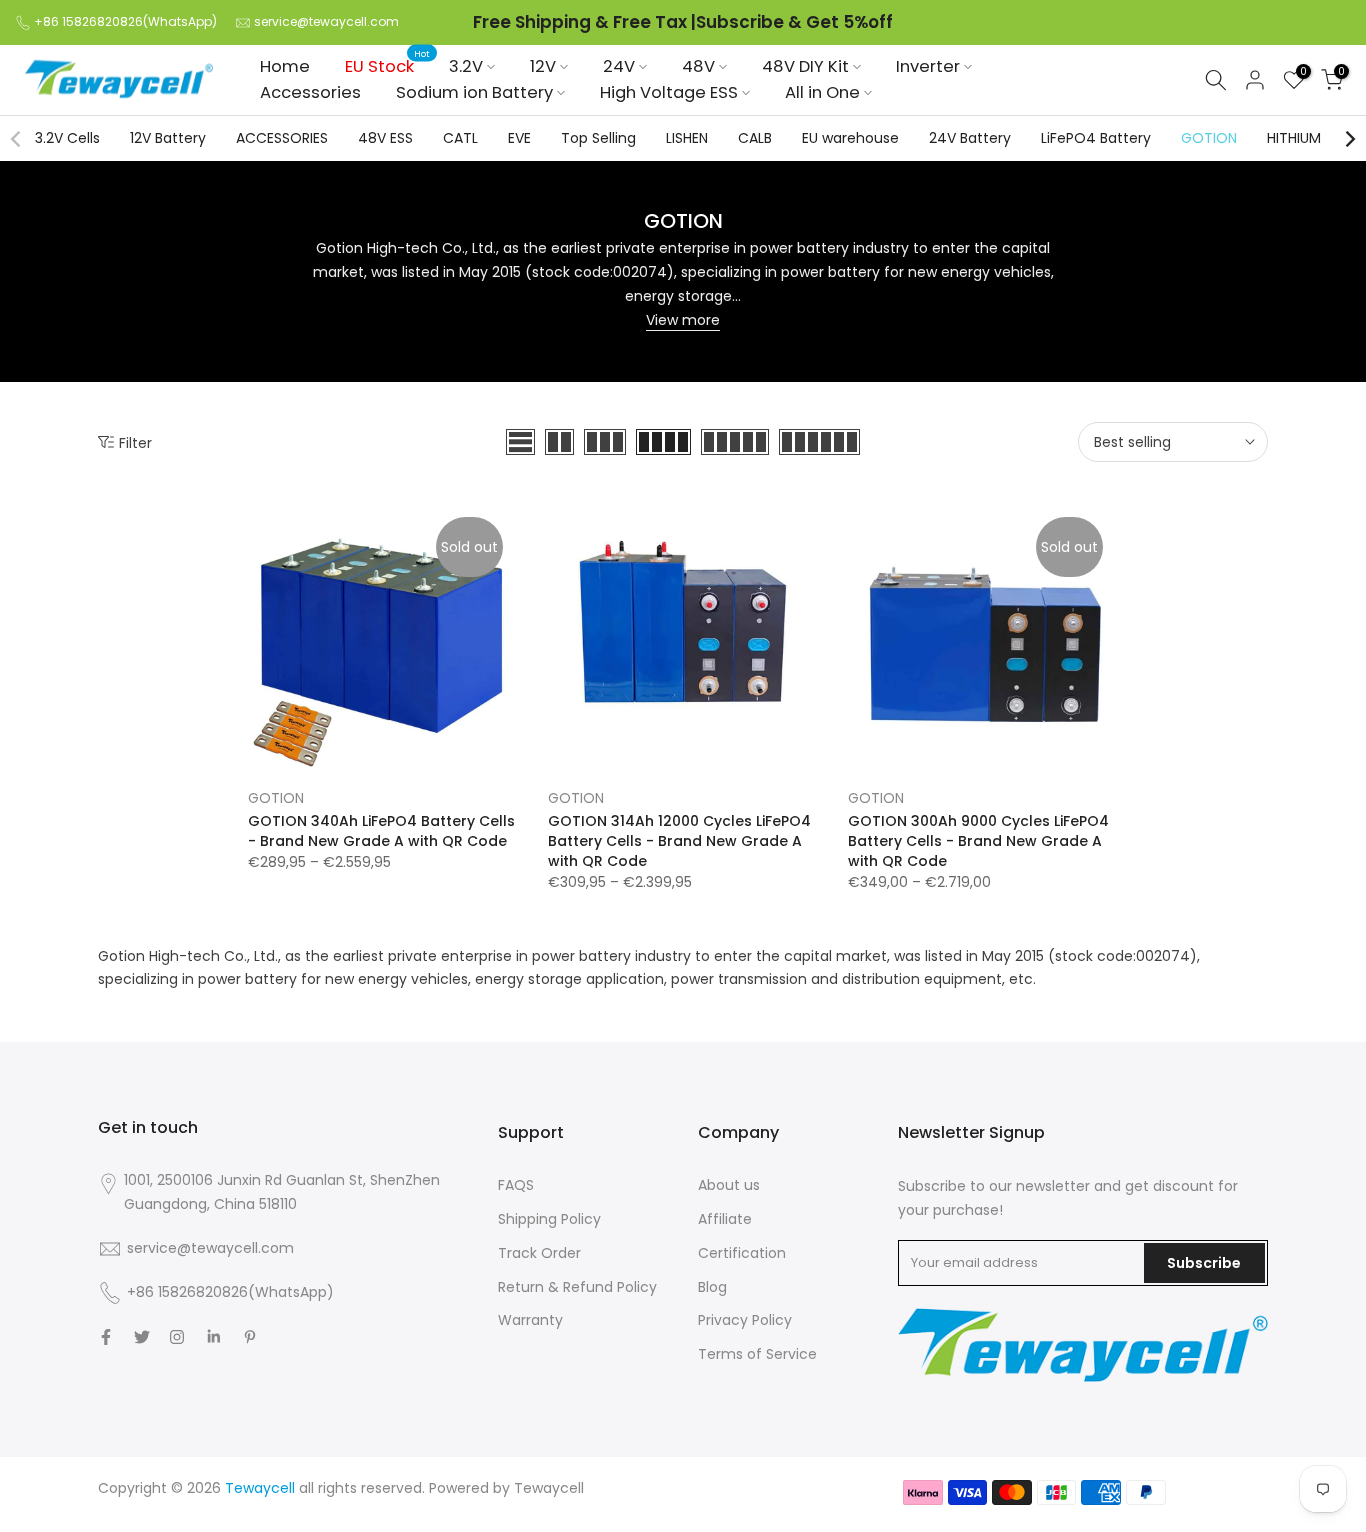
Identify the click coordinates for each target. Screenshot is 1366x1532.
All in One (822, 92)
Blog (712, 1287)
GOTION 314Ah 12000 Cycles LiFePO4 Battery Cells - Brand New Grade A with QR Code (679, 841)
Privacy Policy (745, 1320)
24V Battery (970, 138)
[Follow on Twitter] (142, 1337)
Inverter (928, 66)
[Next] (1349, 139)
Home (285, 66)
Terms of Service (757, 1354)
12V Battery (168, 138)
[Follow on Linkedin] (213, 1337)
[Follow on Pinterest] (250, 1337)
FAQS (516, 1185)
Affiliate (725, 1219)
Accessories (310, 92)
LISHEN (687, 138)
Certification (742, 1253)
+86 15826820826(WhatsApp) (125, 21)
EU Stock (387, 66)
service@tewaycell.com (326, 21)
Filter (135, 442)
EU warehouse (850, 138)
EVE (519, 138)
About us (729, 1185)
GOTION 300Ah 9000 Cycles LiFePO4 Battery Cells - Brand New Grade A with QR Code (978, 841)
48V (698, 66)
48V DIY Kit (805, 66)
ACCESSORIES (282, 138)
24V (619, 66)
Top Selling (598, 138)
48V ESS (385, 138)
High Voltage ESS (669, 92)
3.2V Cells (67, 138)
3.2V (466, 66)
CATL (460, 138)
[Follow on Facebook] (106, 1337)
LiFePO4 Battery (1096, 138)
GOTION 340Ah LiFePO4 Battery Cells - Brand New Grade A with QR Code (381, 831)
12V (543, 66)
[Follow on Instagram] (177, 1337)
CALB (755, 138)
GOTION (1209, 138)
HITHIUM (1294, 138)
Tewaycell (549, 1488)
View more (683, 320)
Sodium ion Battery (474, 92)
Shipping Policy (549, 1219)
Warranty (530, 1320)
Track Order (539, 1253)
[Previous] (17, 139)
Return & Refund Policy (577, 1287)
